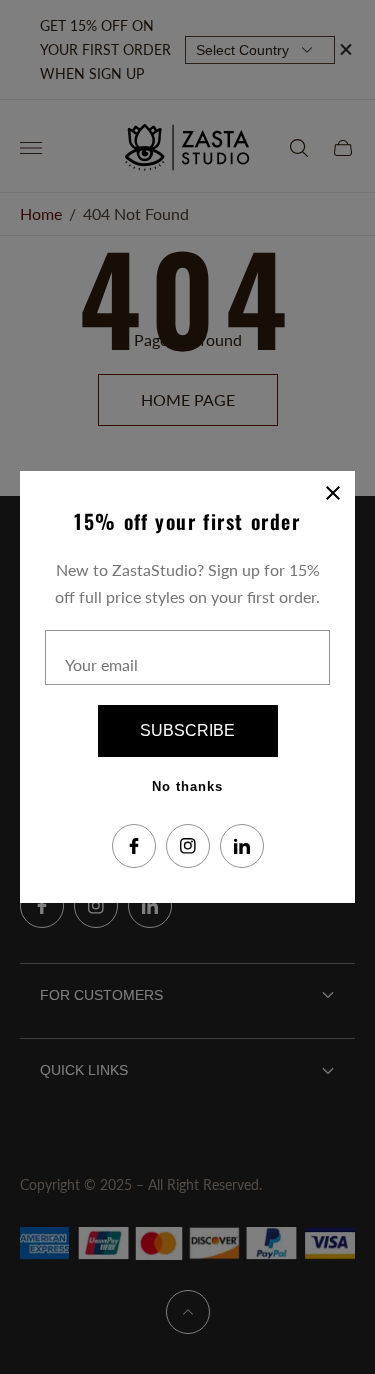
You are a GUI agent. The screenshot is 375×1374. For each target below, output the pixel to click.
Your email (101, 664)
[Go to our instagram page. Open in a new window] (188, 846)
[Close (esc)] (333, 493)
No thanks (187, 786)
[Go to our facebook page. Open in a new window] (134, 846)
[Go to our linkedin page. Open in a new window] (242, 846)
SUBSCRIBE (187, 730)
